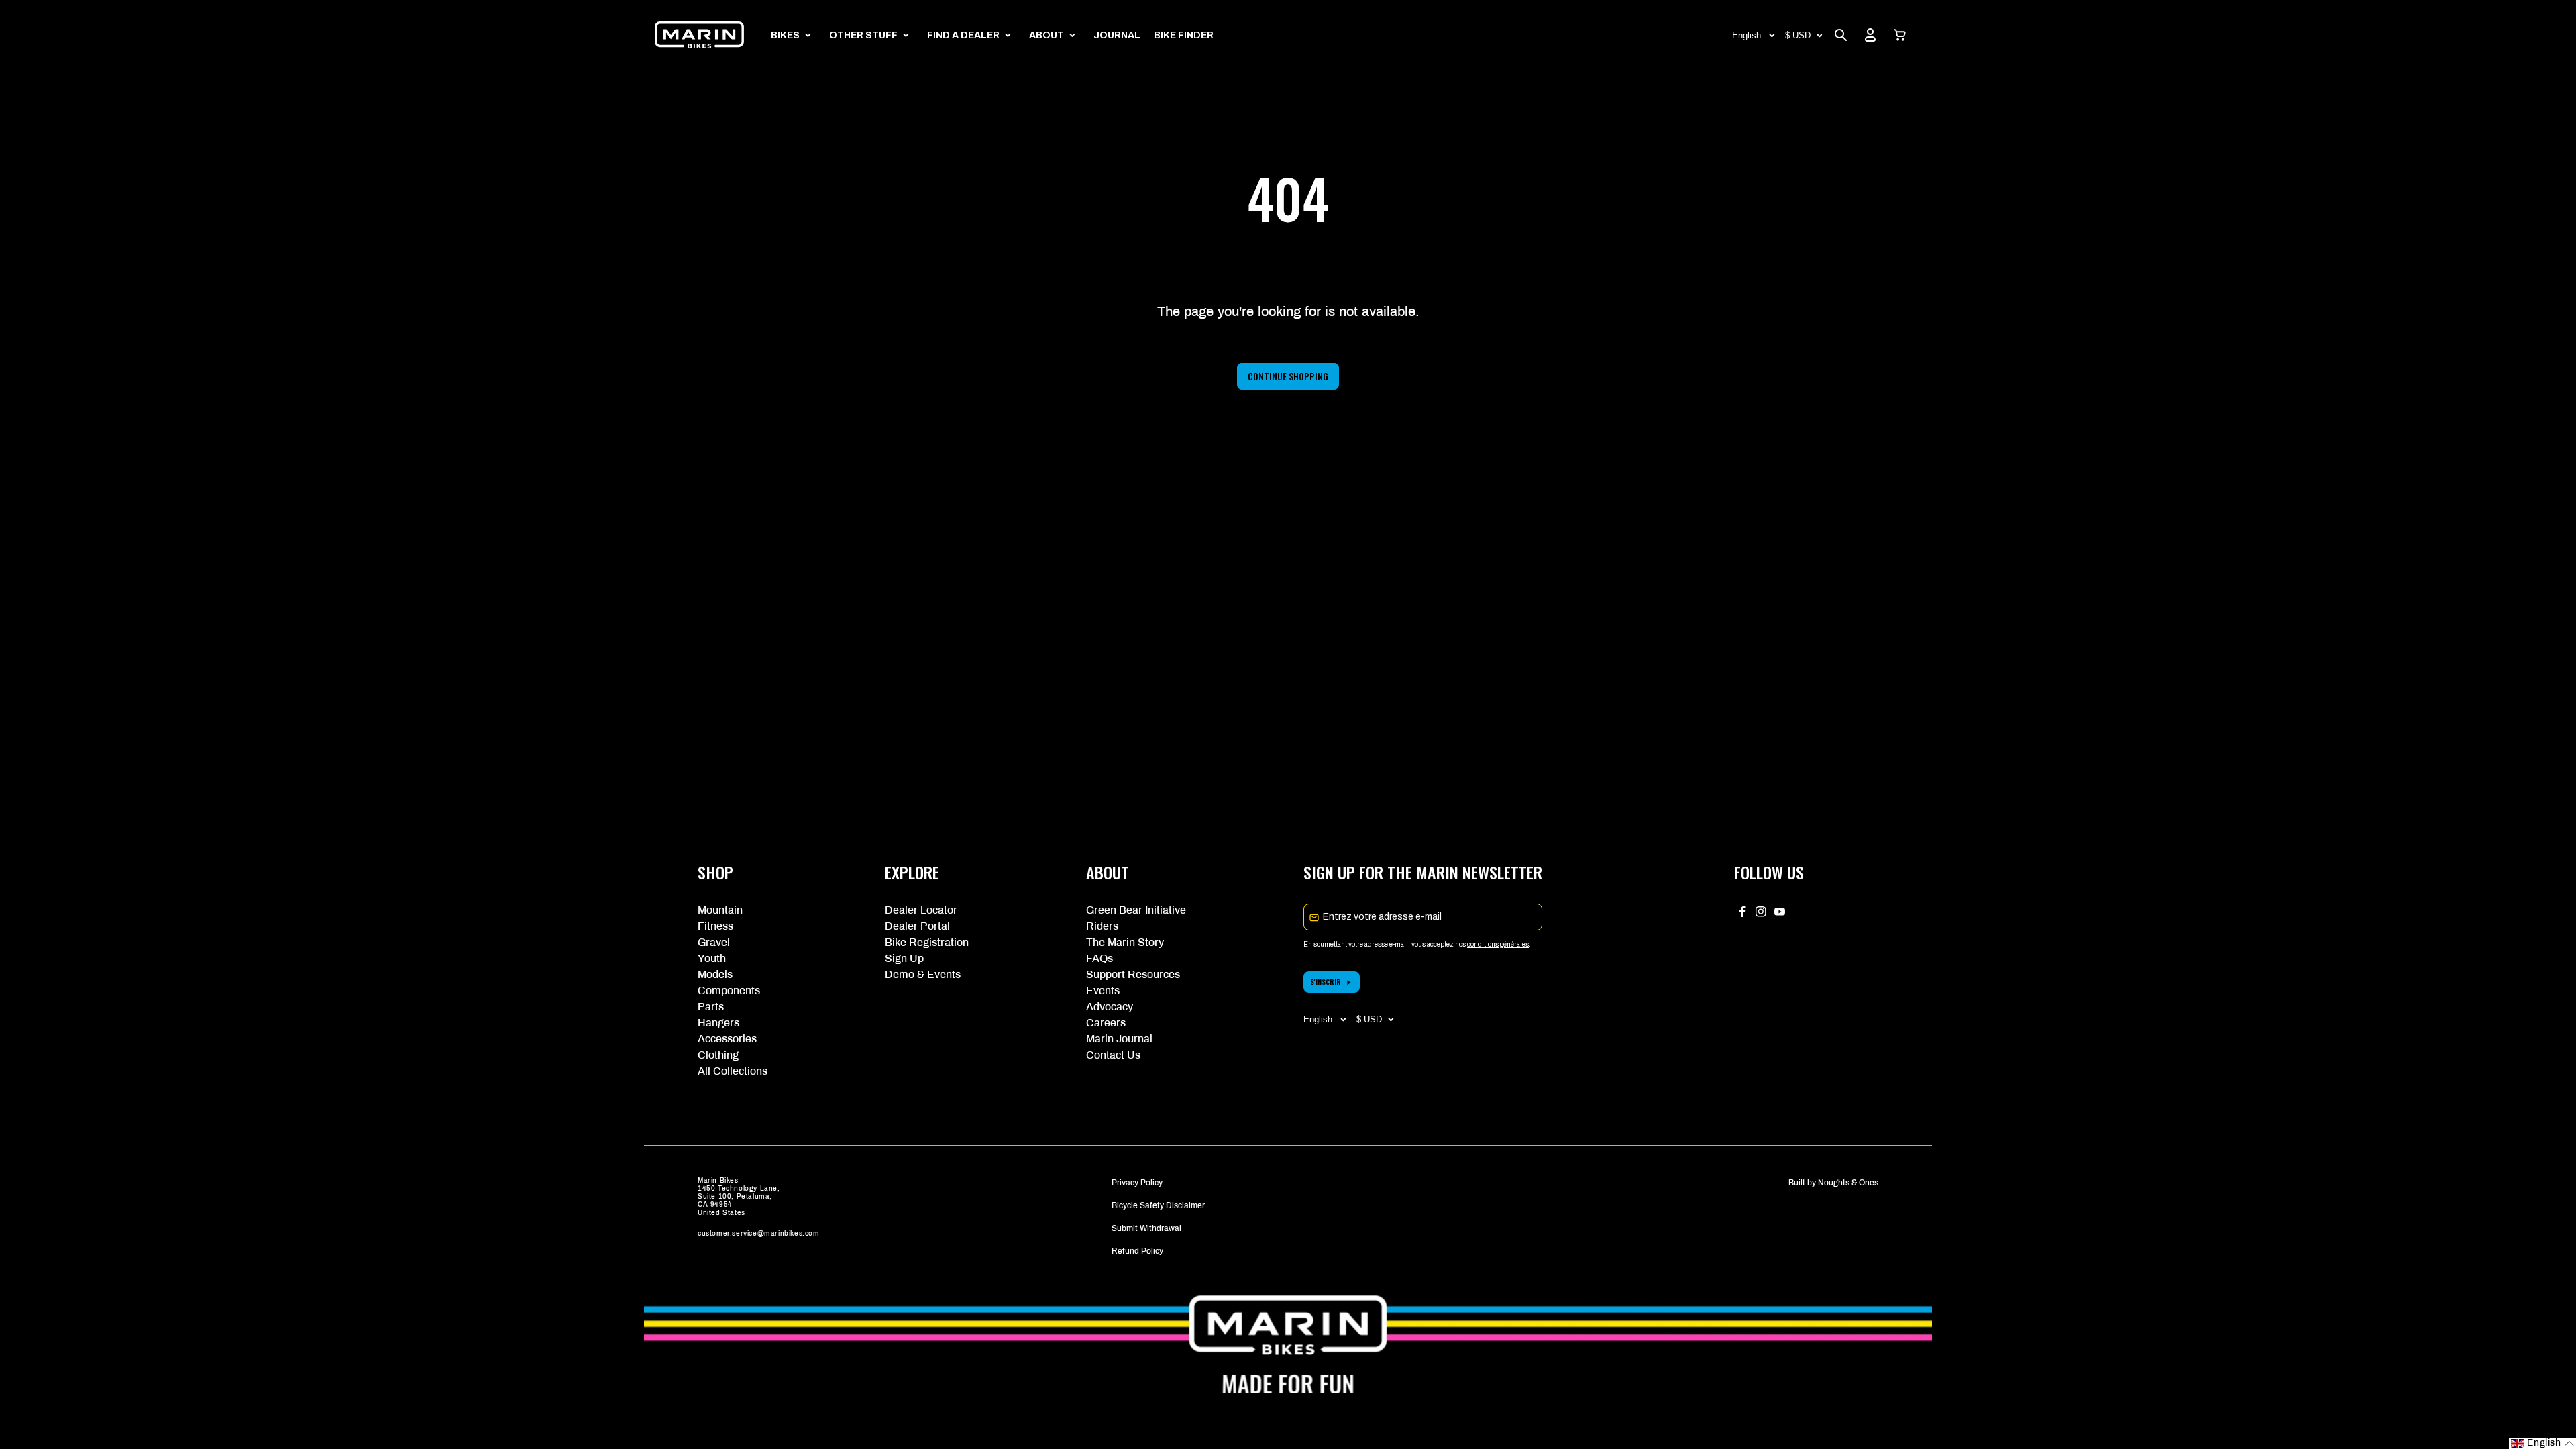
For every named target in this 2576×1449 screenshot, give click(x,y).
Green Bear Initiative (1136, 910)
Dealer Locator (921, 910)
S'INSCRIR (1326, 982)
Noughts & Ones (1848, 1183)
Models (715, 974)
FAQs (1099, 958)
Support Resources (1133, 974)
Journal (1117, 35)
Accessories (727, 1039)
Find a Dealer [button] (963, 35)
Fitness (715, 926)
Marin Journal (1119, 1039)
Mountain (720, 910)
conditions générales (1498, 944)
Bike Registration (927, 942)
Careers (1106, 1023)
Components (729, 990)
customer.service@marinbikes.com (759, 1233)
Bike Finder (1184, 35)
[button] (1900, 35)
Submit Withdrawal (1146, 1228)
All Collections (733, 1071)
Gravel (714, 942)
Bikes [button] (785, 35)
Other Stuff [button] (863, 35)
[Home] (699, 35)
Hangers (718, 1023)
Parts (711, 1007)
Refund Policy (1137, 1251)
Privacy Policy (1137, 1183)
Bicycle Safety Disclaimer (1158, 1205)
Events (1103, 990)
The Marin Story (1125, 942)
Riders (1102, 926)
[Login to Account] (1870, 35)
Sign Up (904, 958)
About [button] (1046, 35)
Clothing (718, 1055)
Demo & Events (923, 974)
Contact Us (1113, 1055)
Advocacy (1110, 1007)
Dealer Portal (917, 926)
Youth (712, 958)
